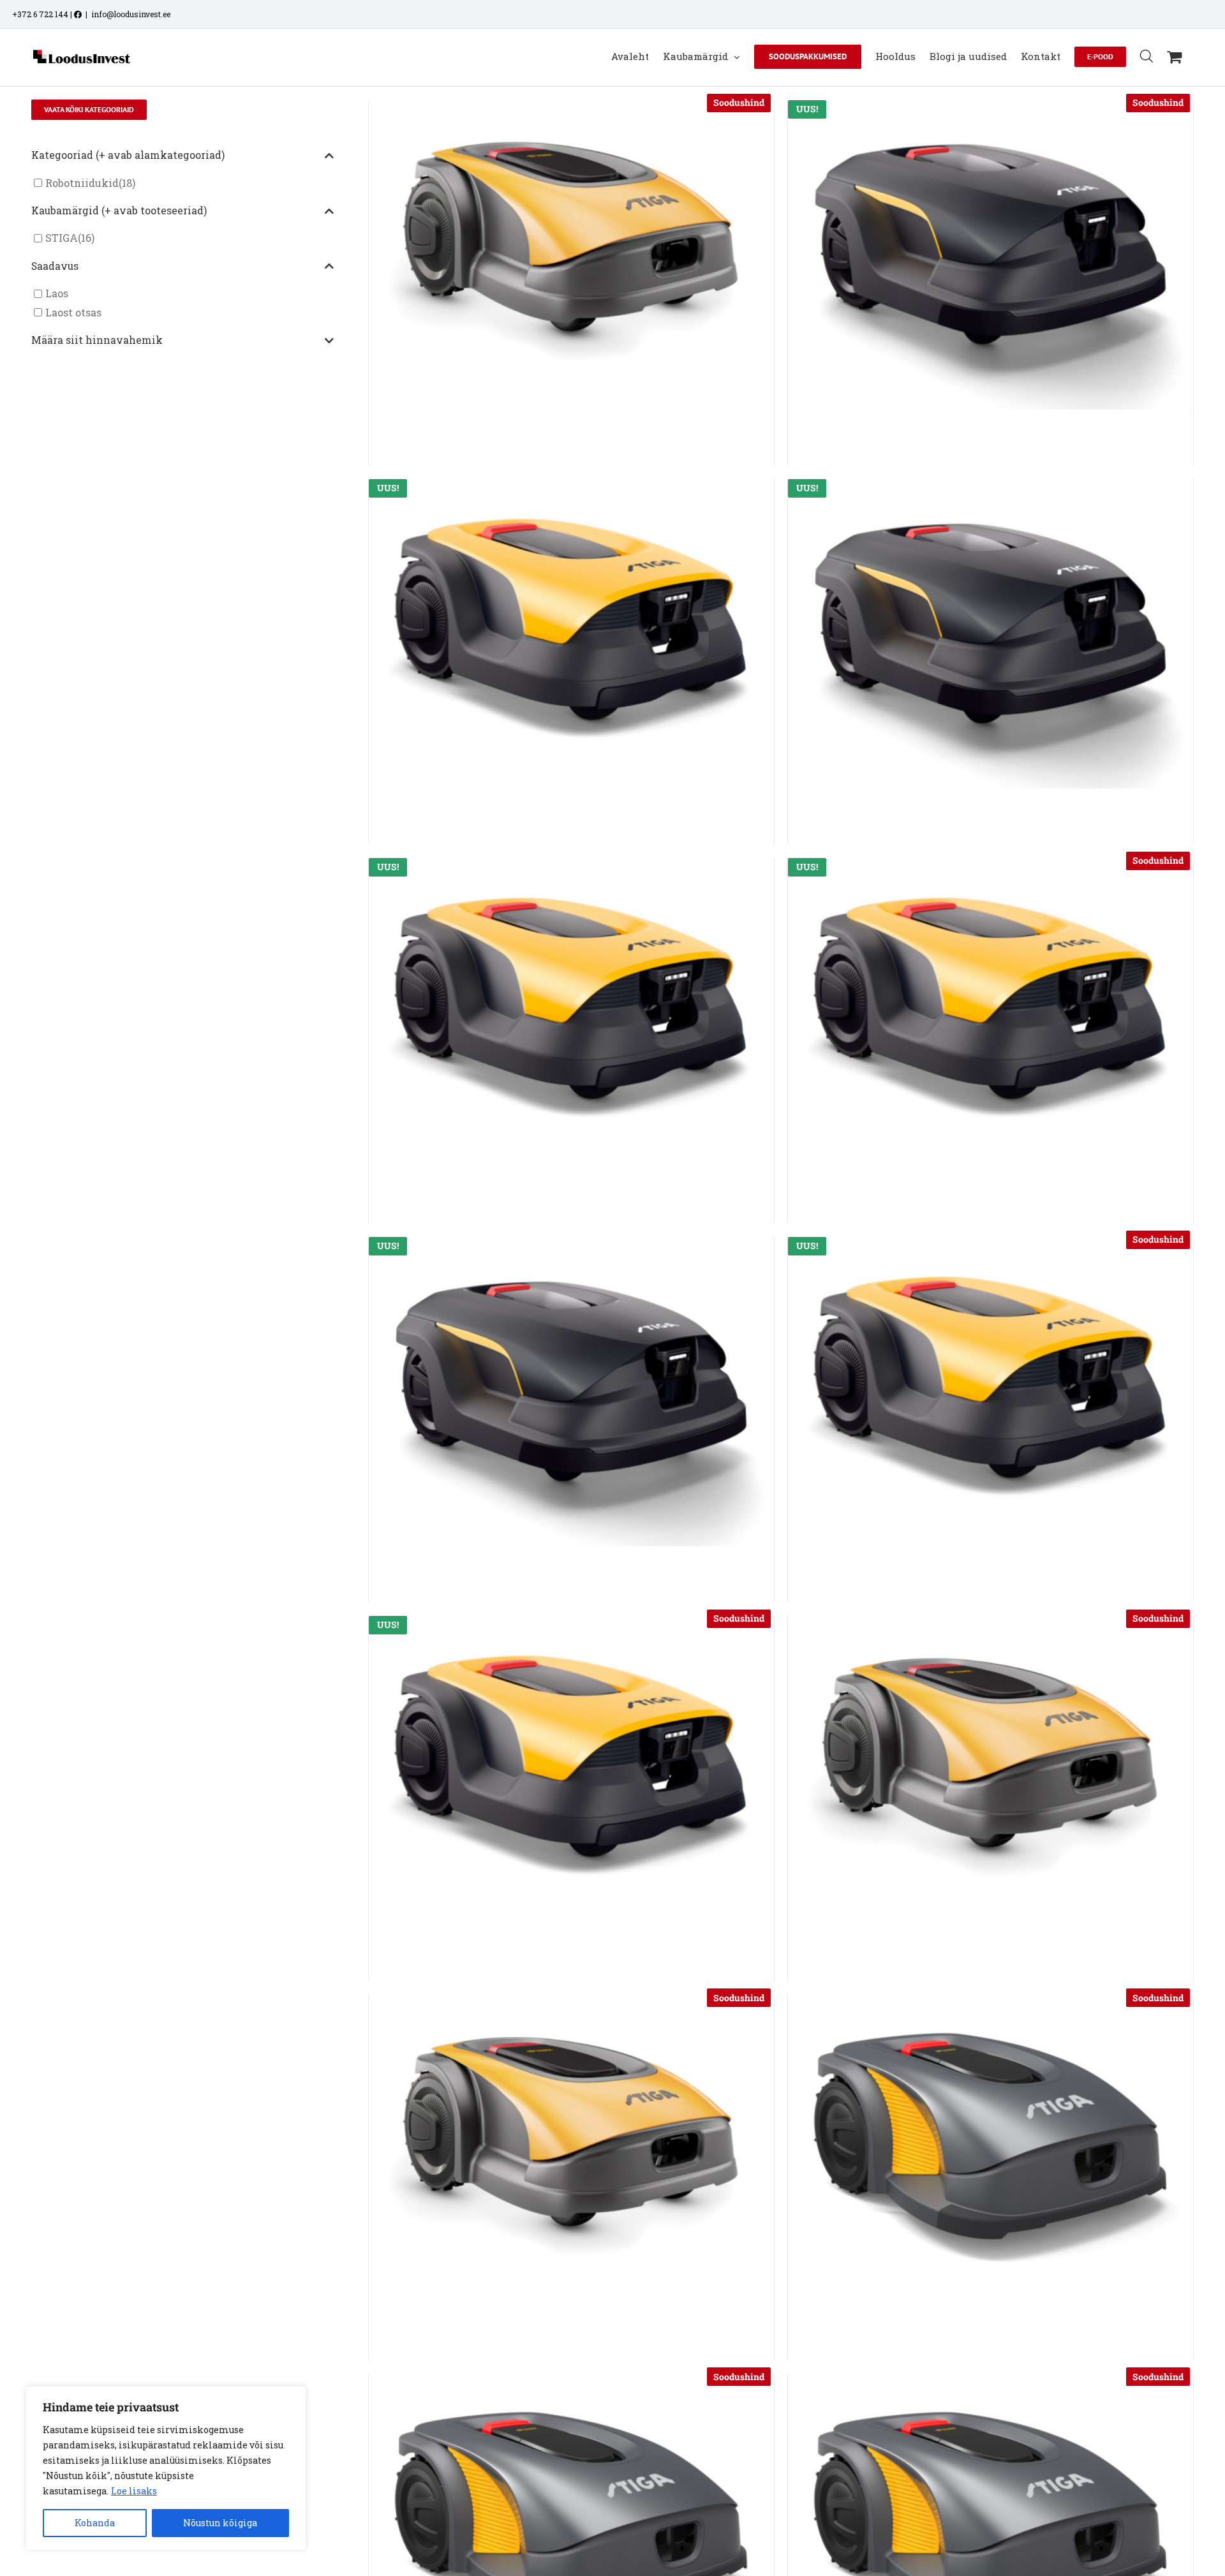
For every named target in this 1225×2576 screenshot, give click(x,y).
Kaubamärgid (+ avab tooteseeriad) (119, 211)
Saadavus (55, 266)
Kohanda (95, 2523)
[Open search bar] (1147, 56)
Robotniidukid (82, 183)
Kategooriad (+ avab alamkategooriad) (128, 155)
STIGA (62, 238)
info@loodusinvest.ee (131, 14)
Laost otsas (73, 312)
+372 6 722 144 (40, 14)
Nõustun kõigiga (220, 2523)
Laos (57, 294)
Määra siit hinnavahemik (97, 340)
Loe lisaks (134, 2491)
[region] (166, 2468)
